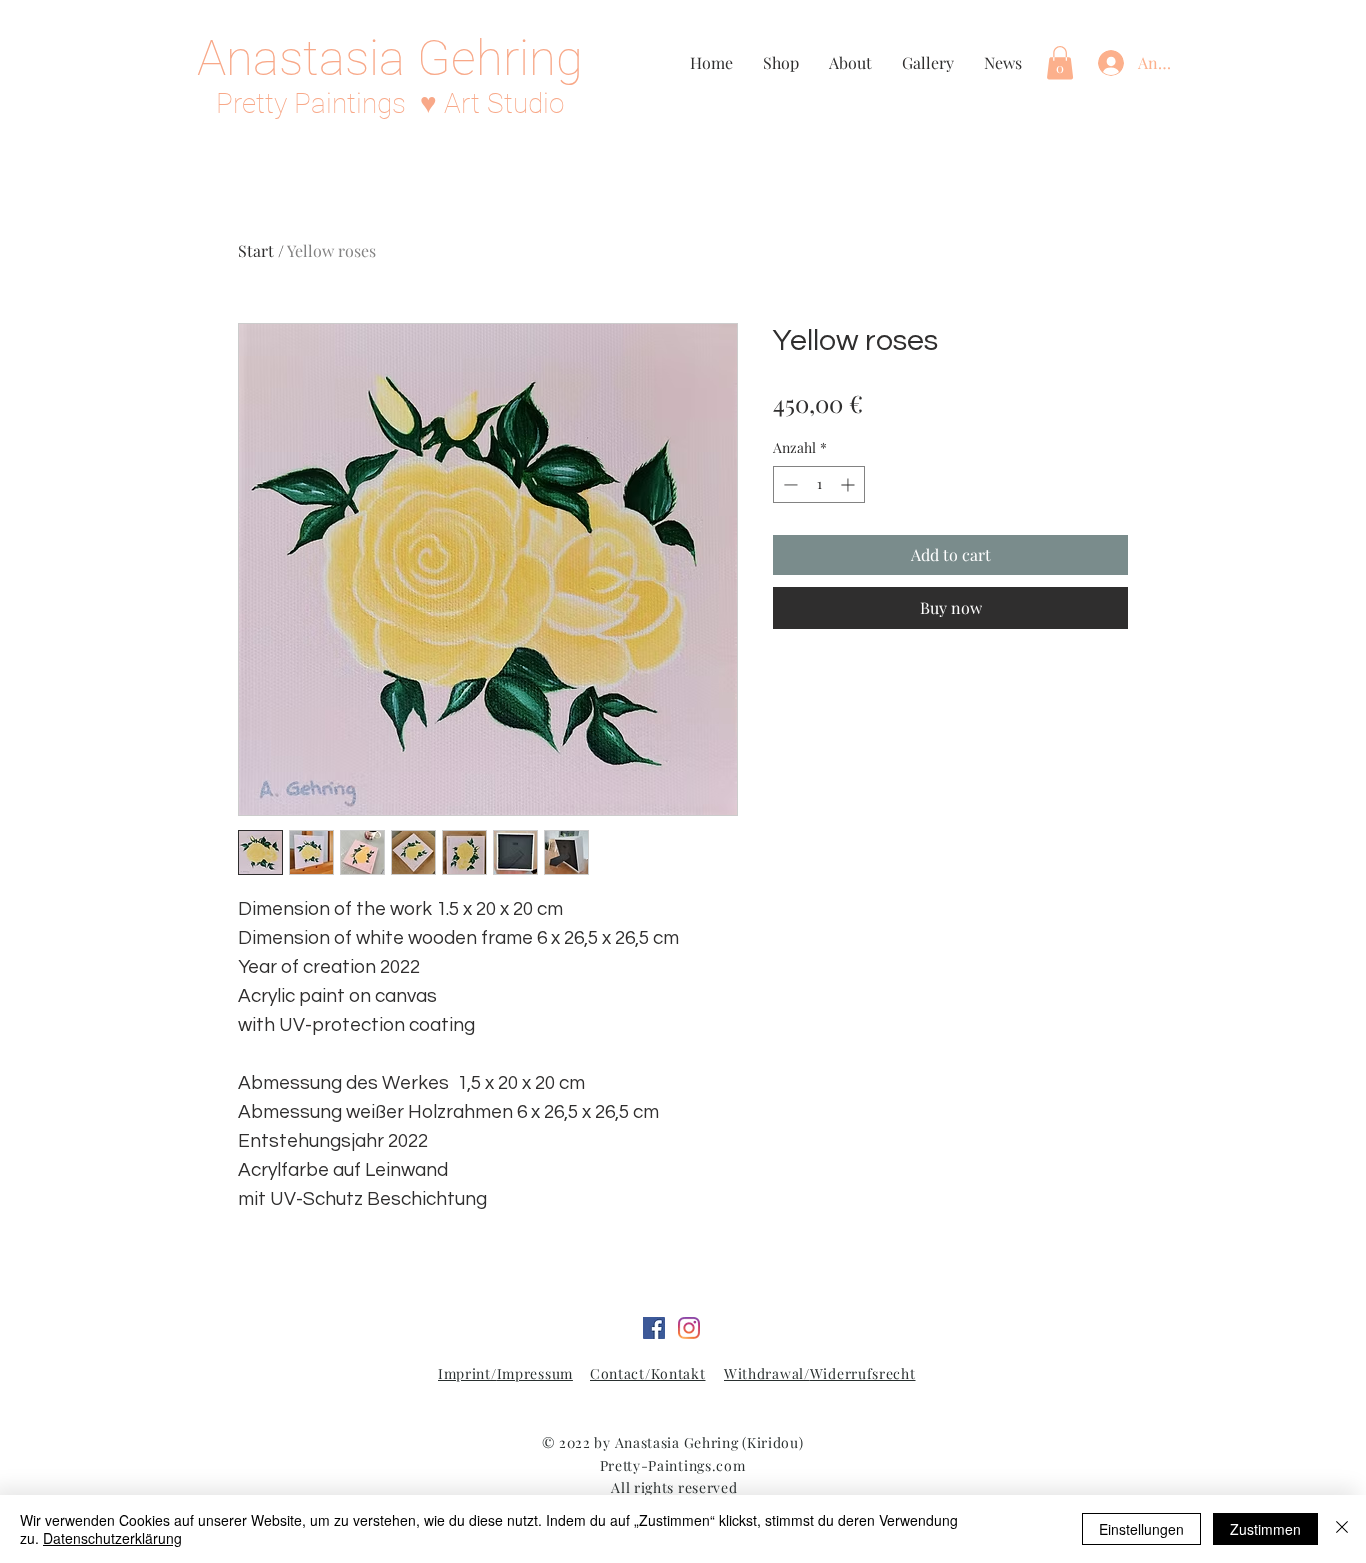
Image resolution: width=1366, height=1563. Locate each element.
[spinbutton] (819, 484)
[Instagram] (689, 1328)
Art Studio (504, 103)
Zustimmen (1265, 1529)
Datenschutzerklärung (112, 1538)
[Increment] (849, 484)
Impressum (535, 1373)
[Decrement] (788, 484)
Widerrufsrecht (863, 1373)
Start (256, 250)
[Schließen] (1342, 1529)
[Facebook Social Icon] (654, 1328)
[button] (1060, 62)
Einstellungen (1141, 1529)
